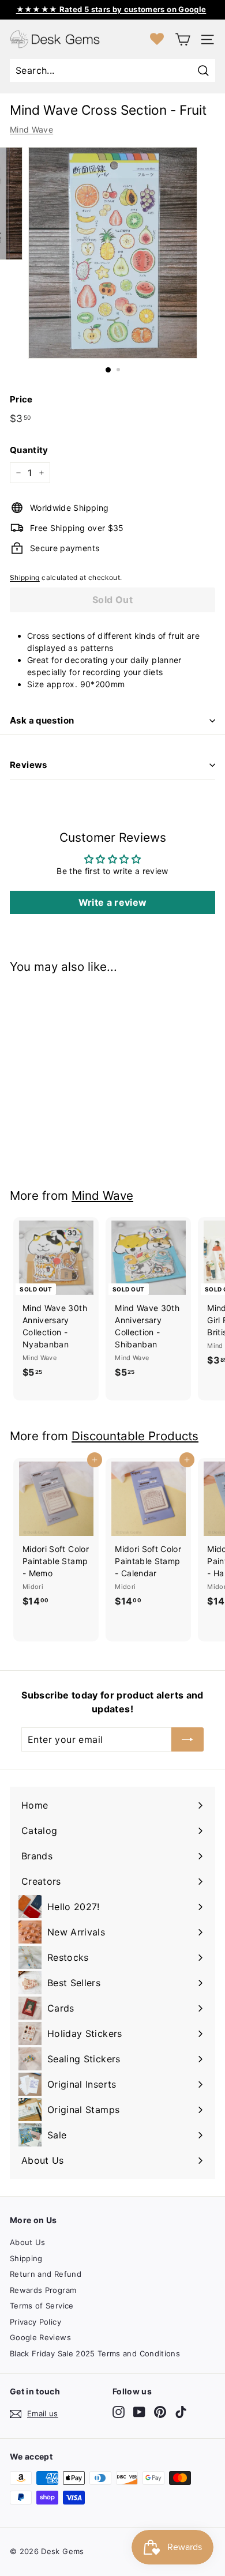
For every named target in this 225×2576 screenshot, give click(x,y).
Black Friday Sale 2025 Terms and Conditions (95, 2353)
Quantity (29, 450)
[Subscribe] (187, 1739)
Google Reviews (40, 2337)
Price (21, 399)
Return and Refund (46, 2274)
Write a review (113, 902)
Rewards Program (43, 2290)
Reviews (29, 765)
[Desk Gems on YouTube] (139, 2412)
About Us (28, 2242)
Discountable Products (135, 1436)
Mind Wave (31, 129)
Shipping (25, 577)
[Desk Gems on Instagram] (119, 2412)
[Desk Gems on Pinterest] (160, 2412)
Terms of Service (42, 2306)
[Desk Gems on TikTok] (181, 2412)
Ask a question (42, 720)
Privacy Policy (35, 2322)
